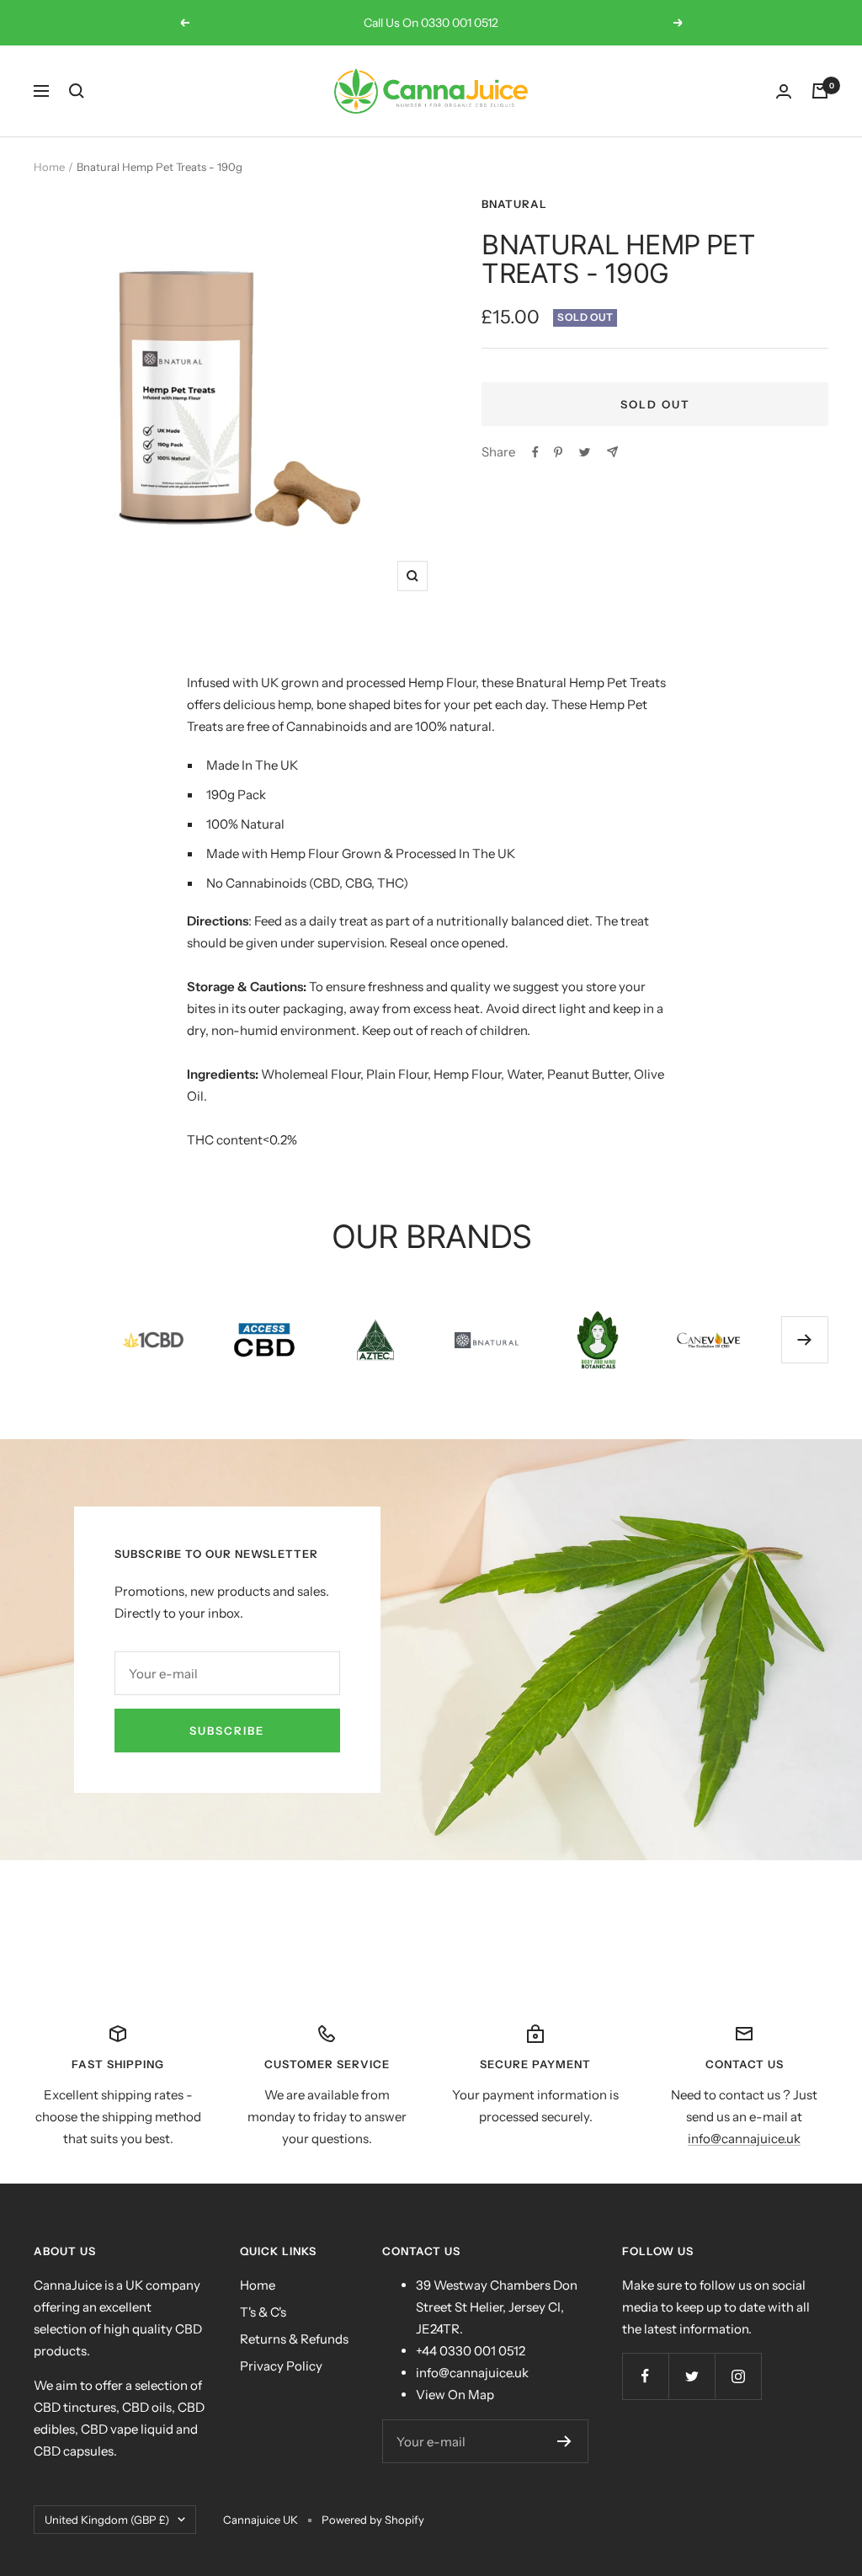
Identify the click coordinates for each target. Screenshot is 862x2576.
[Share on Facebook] (535, 452)
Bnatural (514, 204)
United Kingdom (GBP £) (107, 2520)
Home (49, 167)
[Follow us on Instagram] (738, 2376)
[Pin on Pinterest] (558, 452)
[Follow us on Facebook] (645, 2376)
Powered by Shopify (373, 2520)
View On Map (455, 2395)
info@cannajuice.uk (744, 2139)
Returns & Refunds (294, 2339)
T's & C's (263, 2312)
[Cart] (820, 91)
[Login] (784, 91)
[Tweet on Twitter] (585, 452)
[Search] (77, 91)
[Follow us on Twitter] (692, 2376)
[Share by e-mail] (612, 452)
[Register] (564, 2441)
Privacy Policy (281, 2366)
